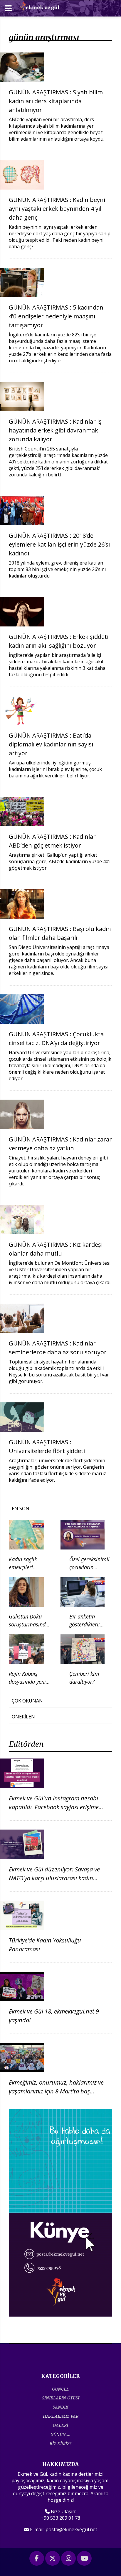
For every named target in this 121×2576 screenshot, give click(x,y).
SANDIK (60, 2407)
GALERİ (60, 2425)
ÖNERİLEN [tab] (23, 1717)
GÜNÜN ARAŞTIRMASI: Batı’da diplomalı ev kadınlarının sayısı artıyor (51, 744)
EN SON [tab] (21, 1509)
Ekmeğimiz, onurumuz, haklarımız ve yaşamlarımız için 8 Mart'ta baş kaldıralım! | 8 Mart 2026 (56, 2091)
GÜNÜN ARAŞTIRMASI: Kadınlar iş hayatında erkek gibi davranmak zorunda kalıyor (55, 430)
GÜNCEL (60, 2389)
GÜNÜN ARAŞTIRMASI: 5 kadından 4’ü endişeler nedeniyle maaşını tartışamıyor (56, 316)
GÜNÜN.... (60, 2434)
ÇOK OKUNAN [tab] (27, 1701)
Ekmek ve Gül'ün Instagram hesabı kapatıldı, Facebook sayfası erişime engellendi (54, 1807)
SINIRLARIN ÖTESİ (61, 2398)
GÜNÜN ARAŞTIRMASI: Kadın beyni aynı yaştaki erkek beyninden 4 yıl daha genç (57, 209)
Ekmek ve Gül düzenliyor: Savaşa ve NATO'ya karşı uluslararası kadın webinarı (54, 1878)
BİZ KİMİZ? (60, 2443)
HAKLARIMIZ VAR (61, 2416)
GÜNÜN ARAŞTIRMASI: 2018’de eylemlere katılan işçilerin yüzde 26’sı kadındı (59, 544)
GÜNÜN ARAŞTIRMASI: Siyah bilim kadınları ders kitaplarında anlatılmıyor (56, 101)
